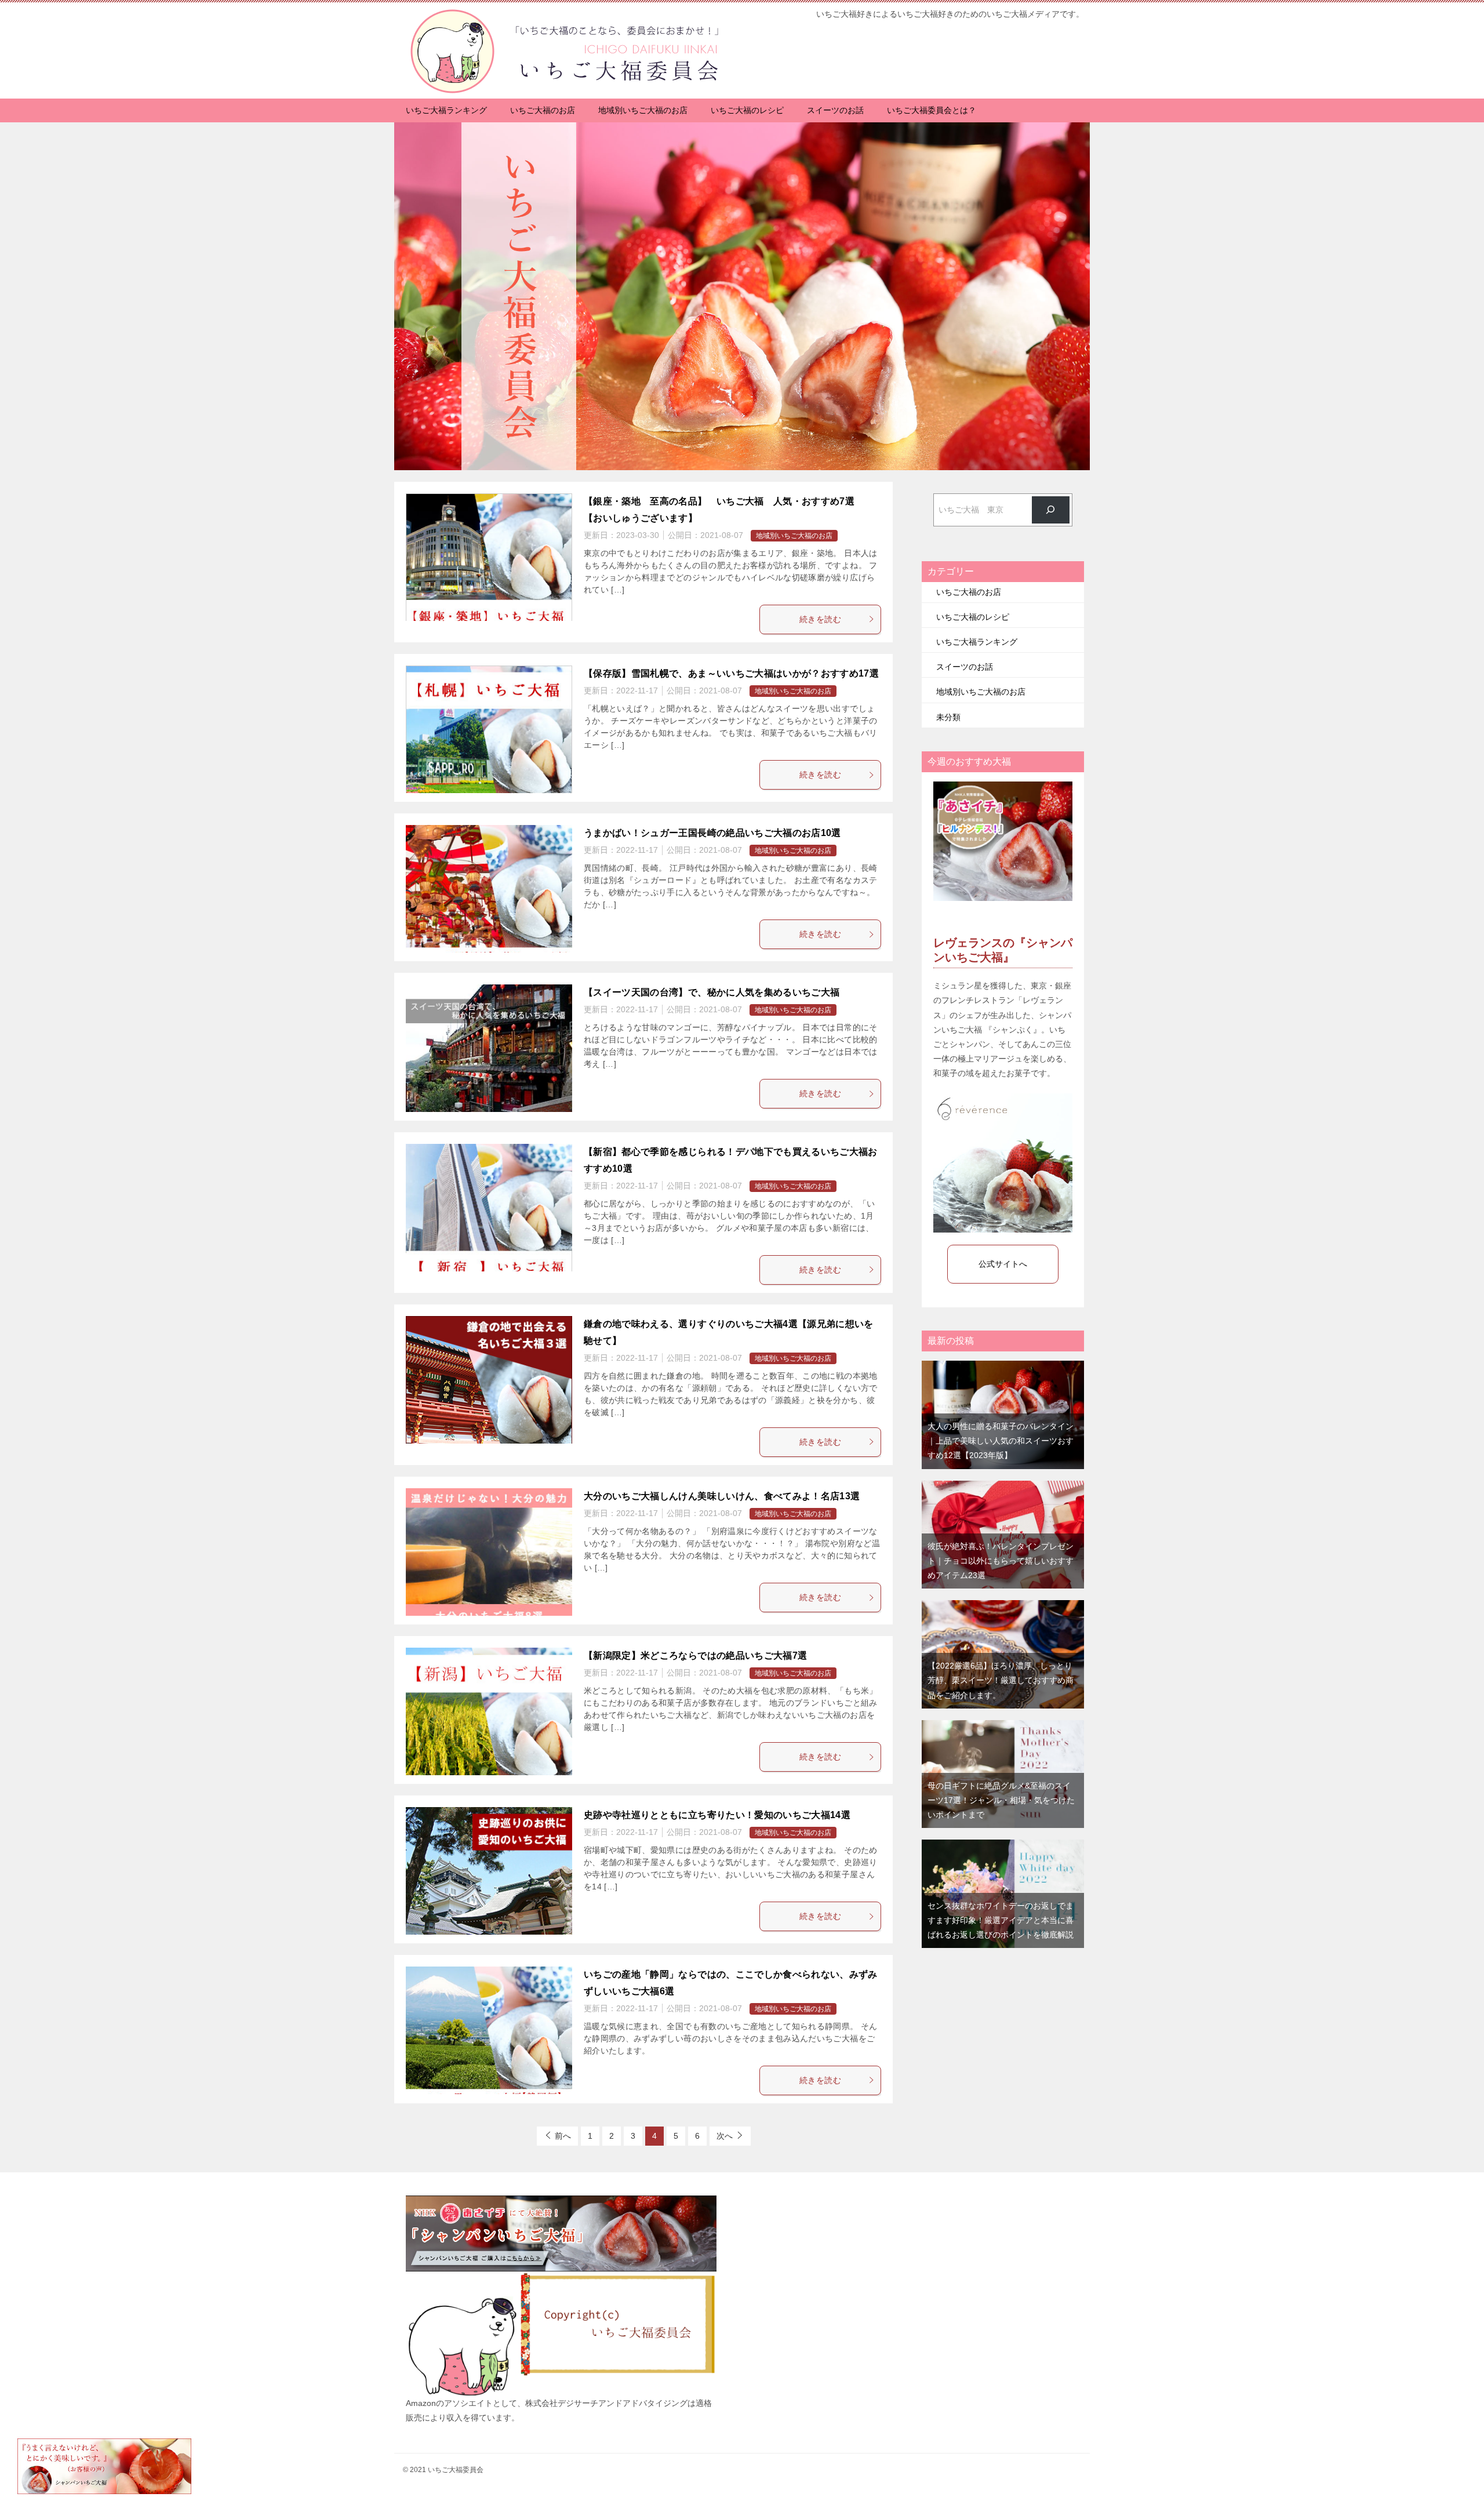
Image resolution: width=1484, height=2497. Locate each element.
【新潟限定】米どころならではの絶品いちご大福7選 (695, 1655)
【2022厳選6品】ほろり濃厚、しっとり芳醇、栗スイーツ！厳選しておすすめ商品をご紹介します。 (1001, 1680)
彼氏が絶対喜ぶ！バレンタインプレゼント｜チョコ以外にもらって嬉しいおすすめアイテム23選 (1001, 1561)
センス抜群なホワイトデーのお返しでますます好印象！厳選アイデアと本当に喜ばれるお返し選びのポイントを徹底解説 (1001, 1920)
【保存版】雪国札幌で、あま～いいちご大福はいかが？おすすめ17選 (731, 673)
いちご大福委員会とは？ (932, 110)
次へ (725, 2136)
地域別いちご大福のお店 (643, 110)
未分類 (948, 717)
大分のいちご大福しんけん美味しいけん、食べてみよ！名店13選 (722, 1496)
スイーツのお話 (835, 110)
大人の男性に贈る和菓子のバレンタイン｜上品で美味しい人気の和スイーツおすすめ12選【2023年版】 (1001, 1441)
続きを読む (820, 619)
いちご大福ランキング (446, 110)
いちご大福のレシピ (747, 110)
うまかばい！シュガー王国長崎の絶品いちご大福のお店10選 (712, 833)
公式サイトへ (1003, 1264)
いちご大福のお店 (543, 110)
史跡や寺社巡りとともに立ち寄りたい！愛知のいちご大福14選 (717, 1815)
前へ (563, 2136)
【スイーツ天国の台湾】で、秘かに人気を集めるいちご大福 (712, 992)
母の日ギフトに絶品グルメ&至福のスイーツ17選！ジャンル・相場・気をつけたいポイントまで (1001, 1800)
